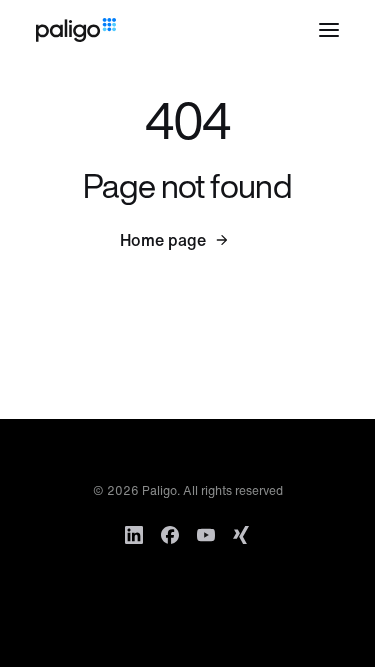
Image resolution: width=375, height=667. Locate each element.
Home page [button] (163, 240)
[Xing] (242, 535)
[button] (329, 30)
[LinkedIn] (134, 535)
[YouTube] (206, 535)
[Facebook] (170, 535)
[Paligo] (76, 30)
